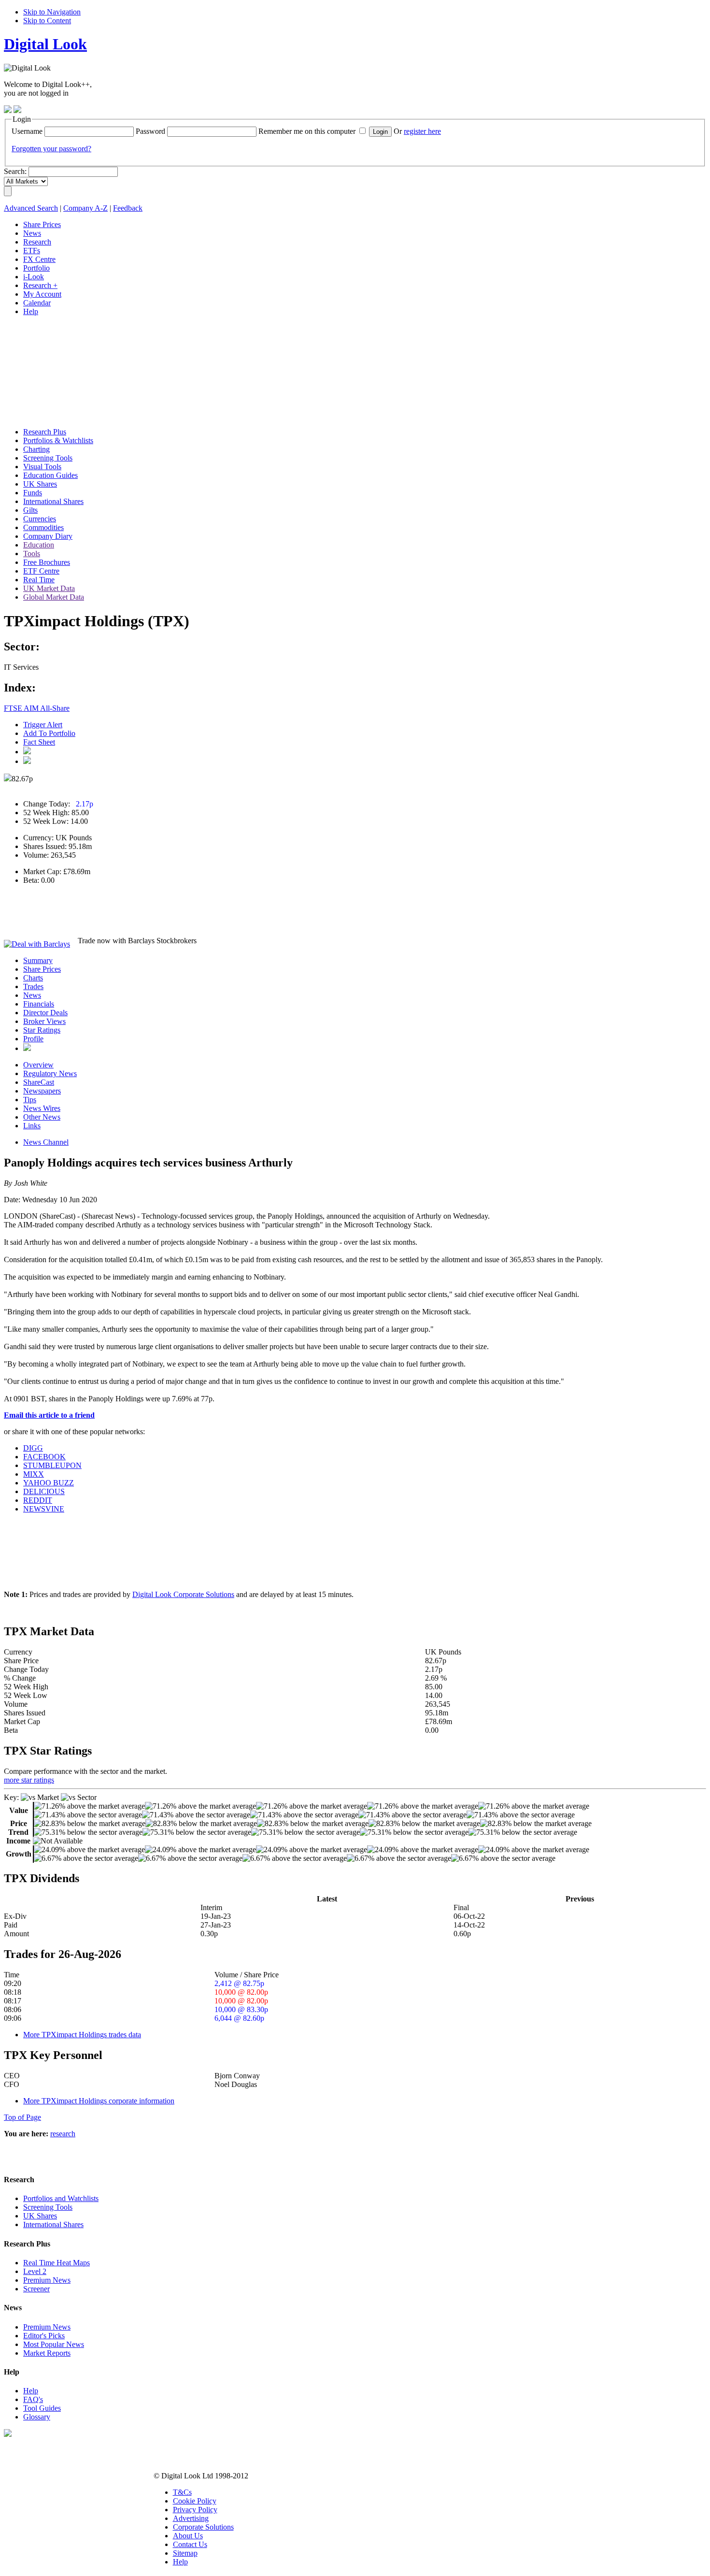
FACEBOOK (44, 1457)
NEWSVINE (44, 1509)
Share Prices (42, 969)
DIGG (33, 1448)
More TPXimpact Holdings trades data (82, 2035)
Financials (39, 1004)
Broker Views (44, 1021)
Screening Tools (48, 2207)
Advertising (191, 2518)
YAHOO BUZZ (49, 1483)
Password (150, 131)
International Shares (53, 2224)
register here (422, 131)
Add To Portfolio (49, 733)
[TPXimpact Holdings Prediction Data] (27, 1048)
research (63, 2134)
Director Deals (45, 1013)
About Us (188, 2536)
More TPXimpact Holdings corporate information (99, 2101)
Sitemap (185, 2553)
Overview (38, 1065)
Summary (38, 960)
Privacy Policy (195, 2510)
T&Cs (182, 2492)
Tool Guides (42, 2408)
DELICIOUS (44, 1491)
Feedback (128, 208)
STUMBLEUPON (52, 1465)
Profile (33, 1039)
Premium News (47, 2280)
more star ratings (29, 1780)
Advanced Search (31, 208)
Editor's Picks (44, 2336)
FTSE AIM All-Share (37, 708)
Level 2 (35, 2271)
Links (32, 1126)
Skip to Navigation (52, 12)
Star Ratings (42, 1030)
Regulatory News (50, 1073)
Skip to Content (47, 21)
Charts (33, 978)
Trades (33, 986)
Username (27, 131)
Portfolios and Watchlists (61, 2198)
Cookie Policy (195, 2501)
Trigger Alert (43, 725)
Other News (42, 1117)
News (32, 995)
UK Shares (40, 2216)
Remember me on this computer (307, 131)
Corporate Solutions (203, 2527)
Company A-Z (85, 208)
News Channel (46, 1142)
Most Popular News (54, 2344)
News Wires (42, 1108)
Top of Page (22, 2117)
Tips (30, 1100)
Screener (36, 2289)
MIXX (34, 1474)
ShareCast (39, 1082)
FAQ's (33, 2399)
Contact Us (190, 2544)
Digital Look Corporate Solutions (183, 1594)
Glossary (37, 2417)
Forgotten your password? (51, 149)
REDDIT (38, 1500)
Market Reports (47, 2353)
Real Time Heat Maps (57, 2263)
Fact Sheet (39, 742)
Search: (15, 171)
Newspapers (42, 1091)
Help (31, 2391)
